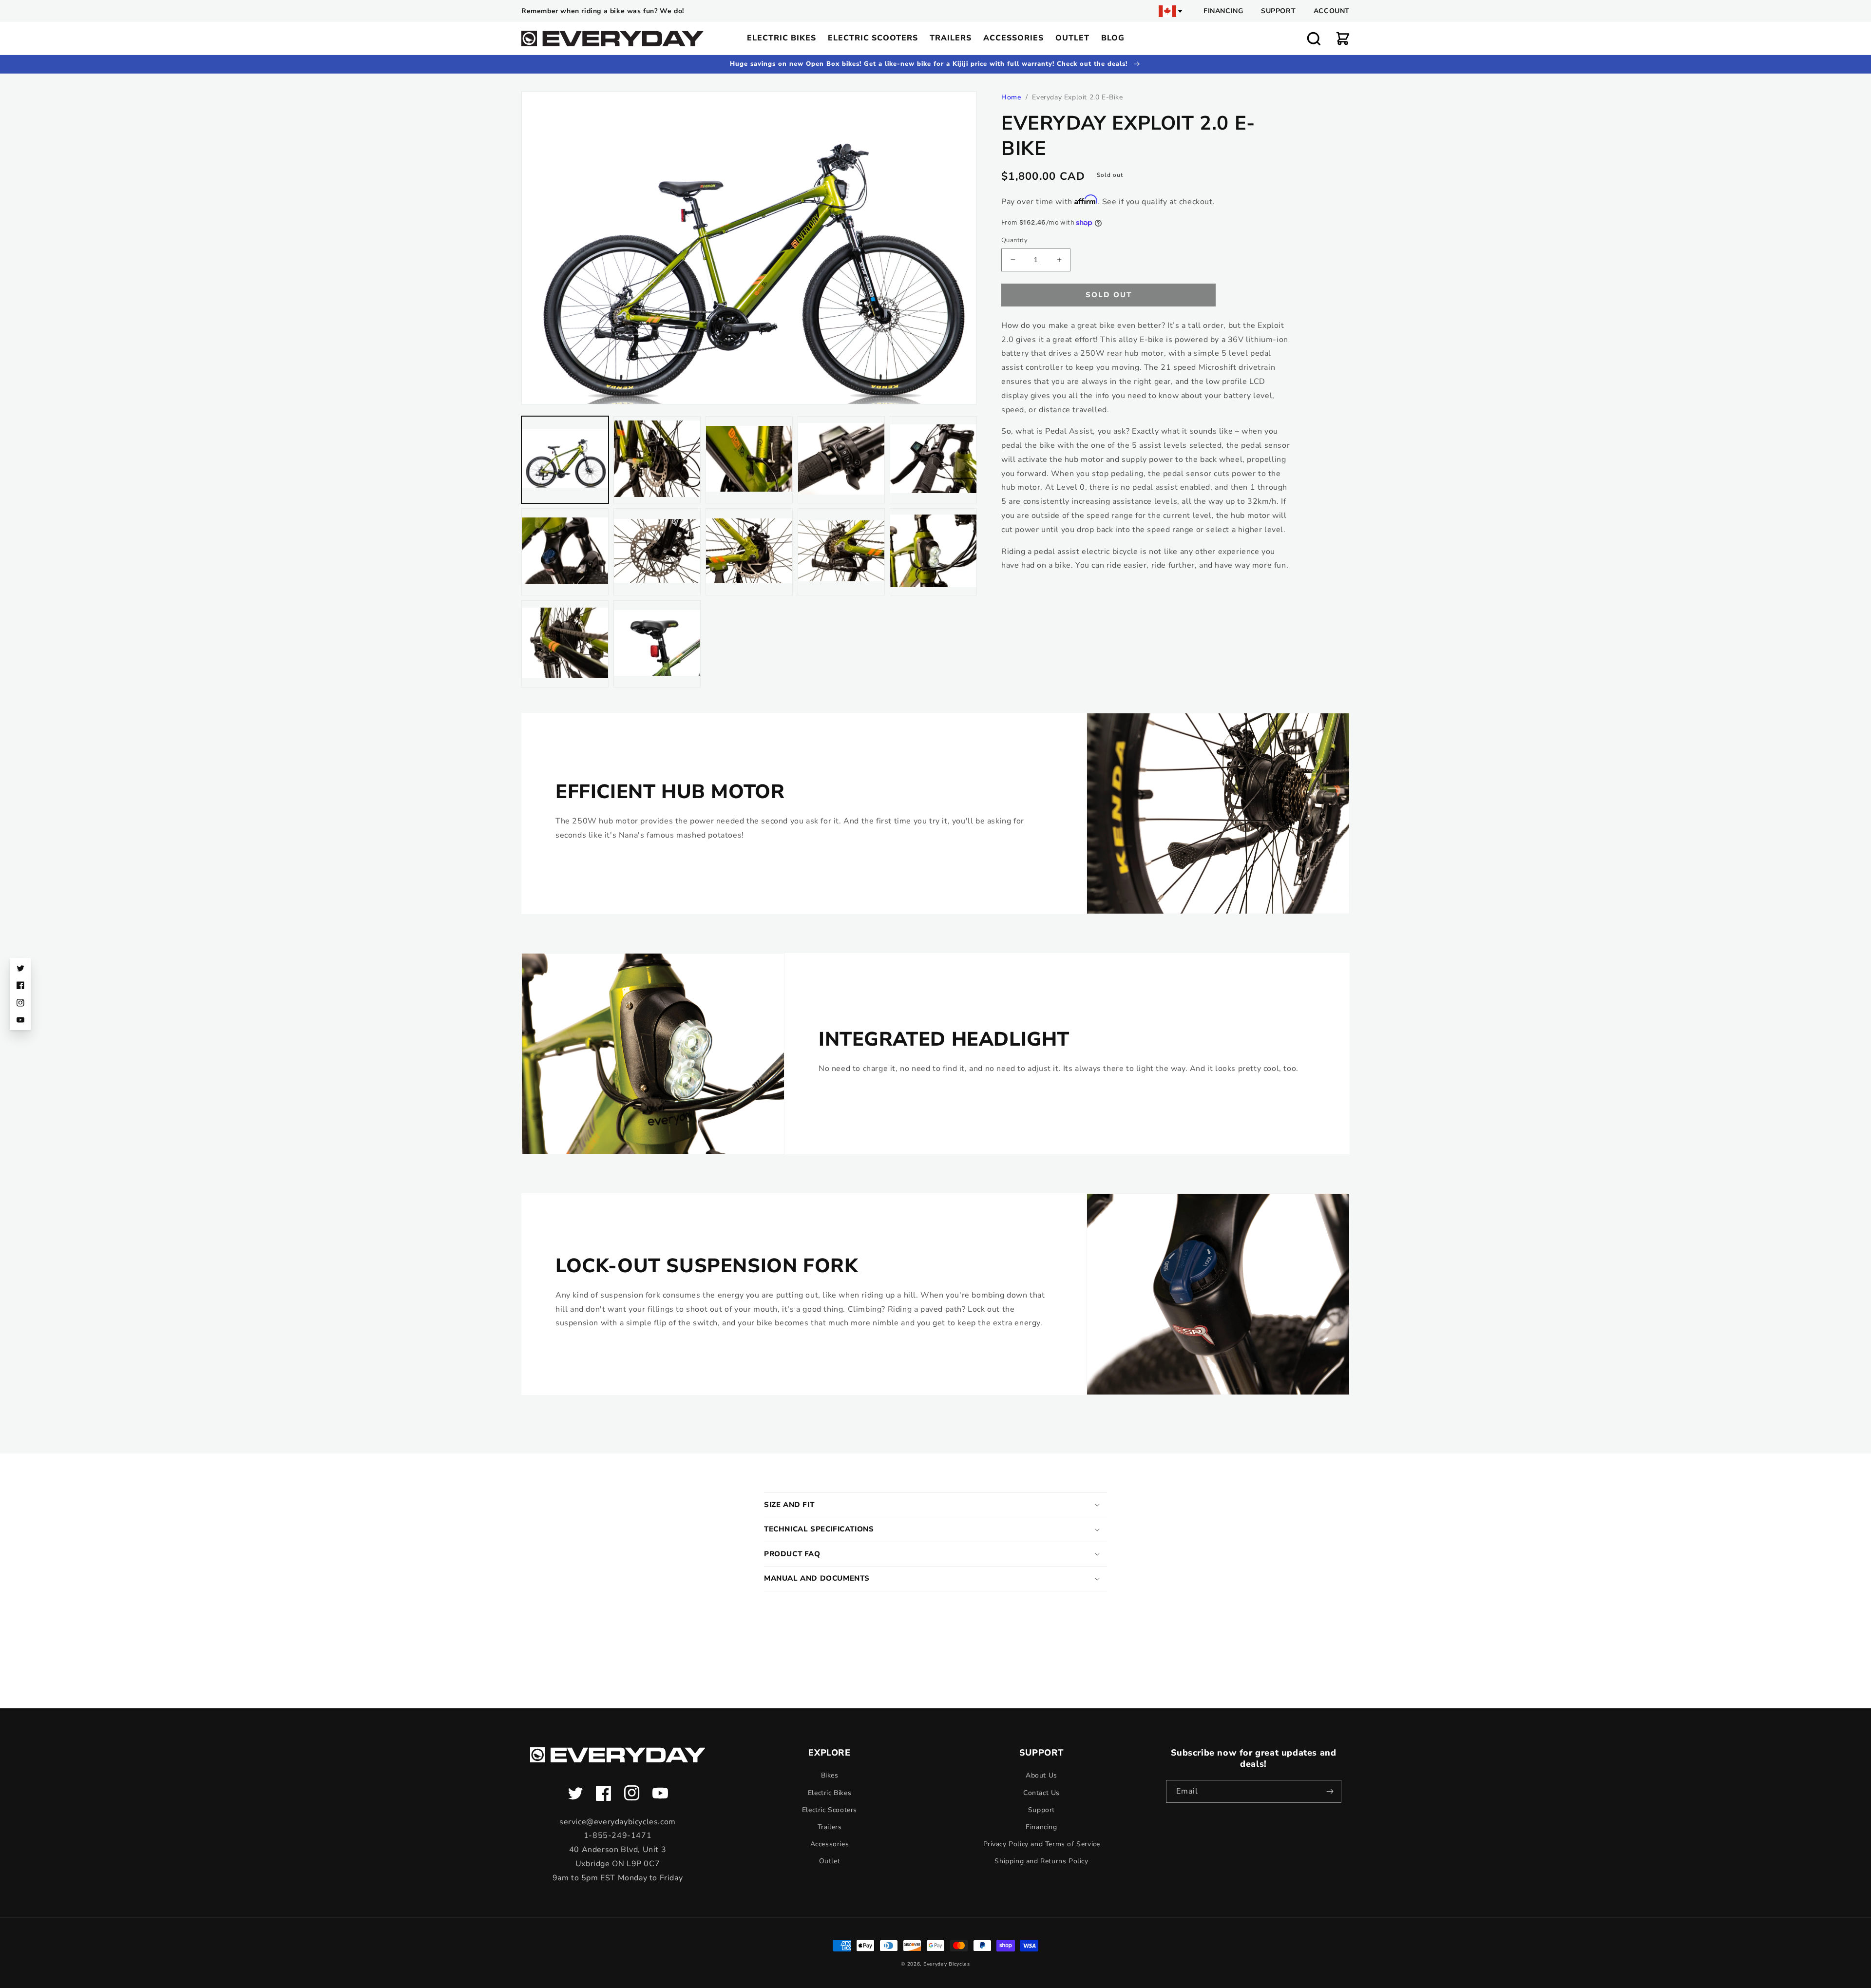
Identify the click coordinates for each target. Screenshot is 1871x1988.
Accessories (830, 1844)
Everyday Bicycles (947, 1964)
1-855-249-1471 (618, 1835)
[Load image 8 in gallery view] (749, 552)
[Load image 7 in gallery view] (657, 552)
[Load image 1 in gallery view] (565, 460)
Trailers (830, 1827)
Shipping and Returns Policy (1041, 1861)
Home (1011, 97)
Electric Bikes (830, 1793)
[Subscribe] (1330, 1791)
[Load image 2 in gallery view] (657, 460)
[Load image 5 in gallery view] (933, 460)
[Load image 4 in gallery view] (841, 460)
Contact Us (1041, 1793)
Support (1278, 11)
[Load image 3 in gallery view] (749, 460)
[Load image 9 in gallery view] (841, 552)
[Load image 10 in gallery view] (933, 552)
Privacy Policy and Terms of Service (1042, 1844)
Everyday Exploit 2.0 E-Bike (1077, 97)
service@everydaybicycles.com (618, 1822)
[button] (1314, 38)
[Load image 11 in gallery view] (565, 644)
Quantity (1014, 240)
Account (1332, 11)
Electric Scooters (830, 1810)
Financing (1223, 11)
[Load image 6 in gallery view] (565, 552)
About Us (1041, 1775)
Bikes (830, 1775)
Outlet (830, 1861)
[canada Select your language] (1171, 11)
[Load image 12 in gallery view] (657, 644)
